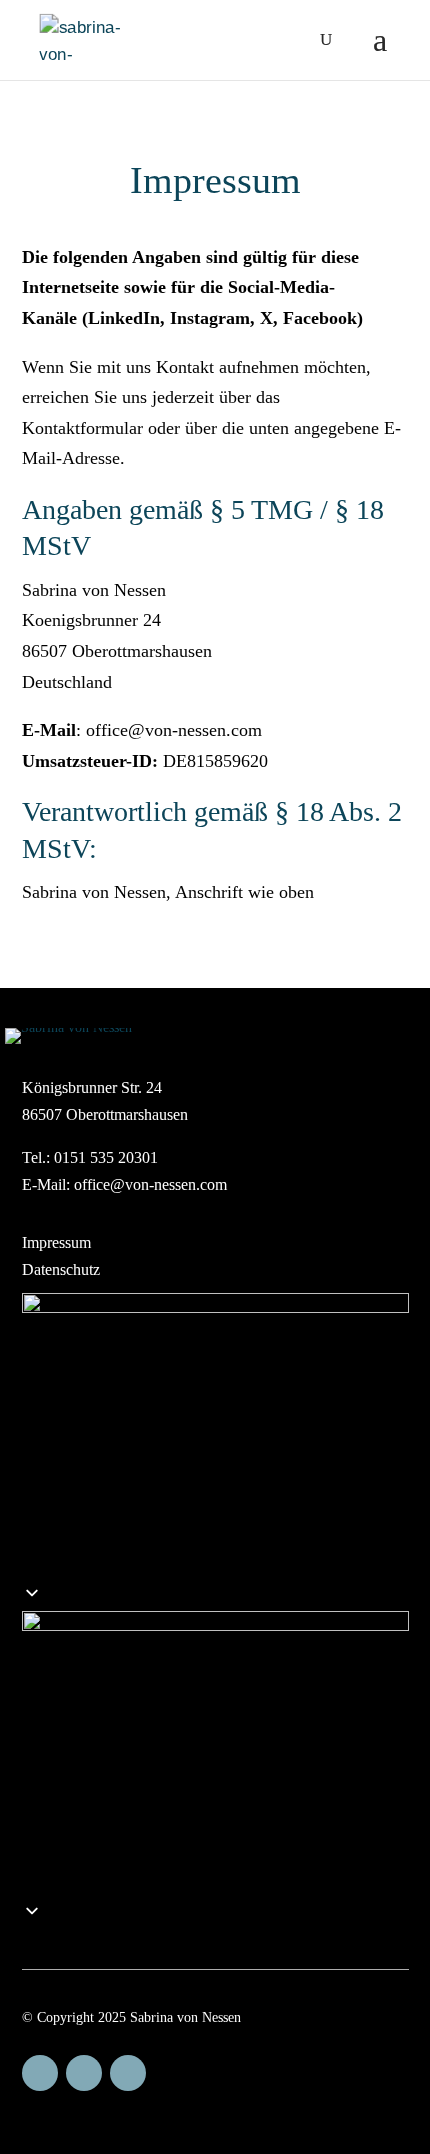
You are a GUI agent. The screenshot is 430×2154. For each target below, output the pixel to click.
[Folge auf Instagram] (84, 2073)
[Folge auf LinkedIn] (128, 2073)
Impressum (56, 1242)
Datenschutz (61, 1269)
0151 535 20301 (106, 1157)
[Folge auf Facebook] (40, 2073)
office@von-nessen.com (150, 1184)
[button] (215, 1756)
